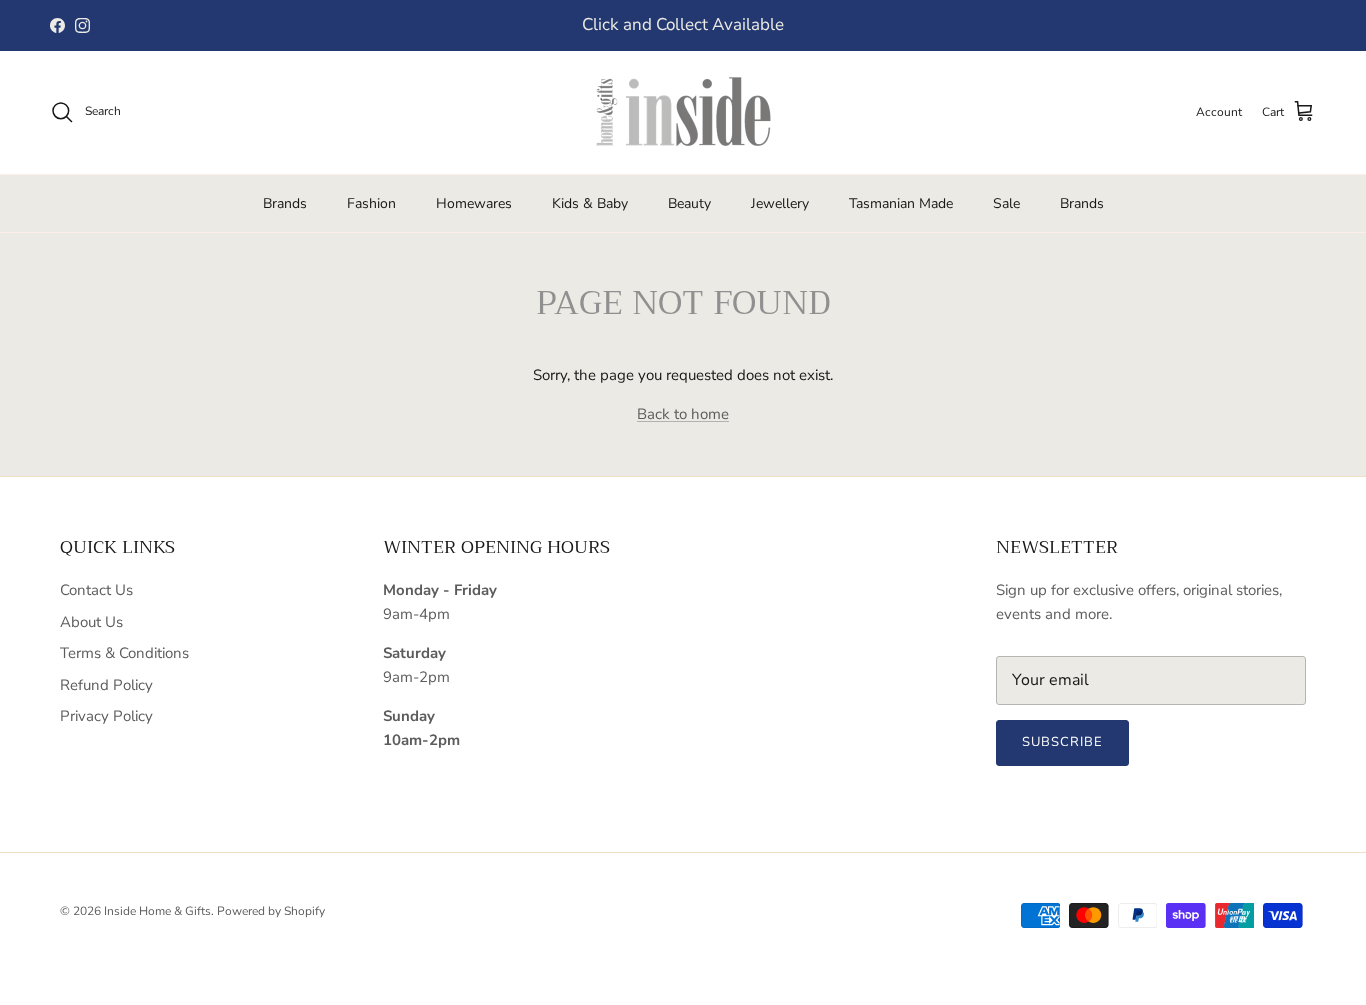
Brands (285, 203)
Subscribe (1062, 742)
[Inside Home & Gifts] (683, 112)
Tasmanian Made (901, 203)
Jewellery (780, 203)
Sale (1006, 203)
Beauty (689, 203)
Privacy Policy (106, 716)
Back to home (683, 414)
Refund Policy (106, 685)
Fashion (371, 203)
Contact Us (96, 590)
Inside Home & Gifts (157, 911)
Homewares (474, 203)
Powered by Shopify (271, 911)
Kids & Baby (590, 203)
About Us (91, 622)
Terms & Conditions (124, 653)
